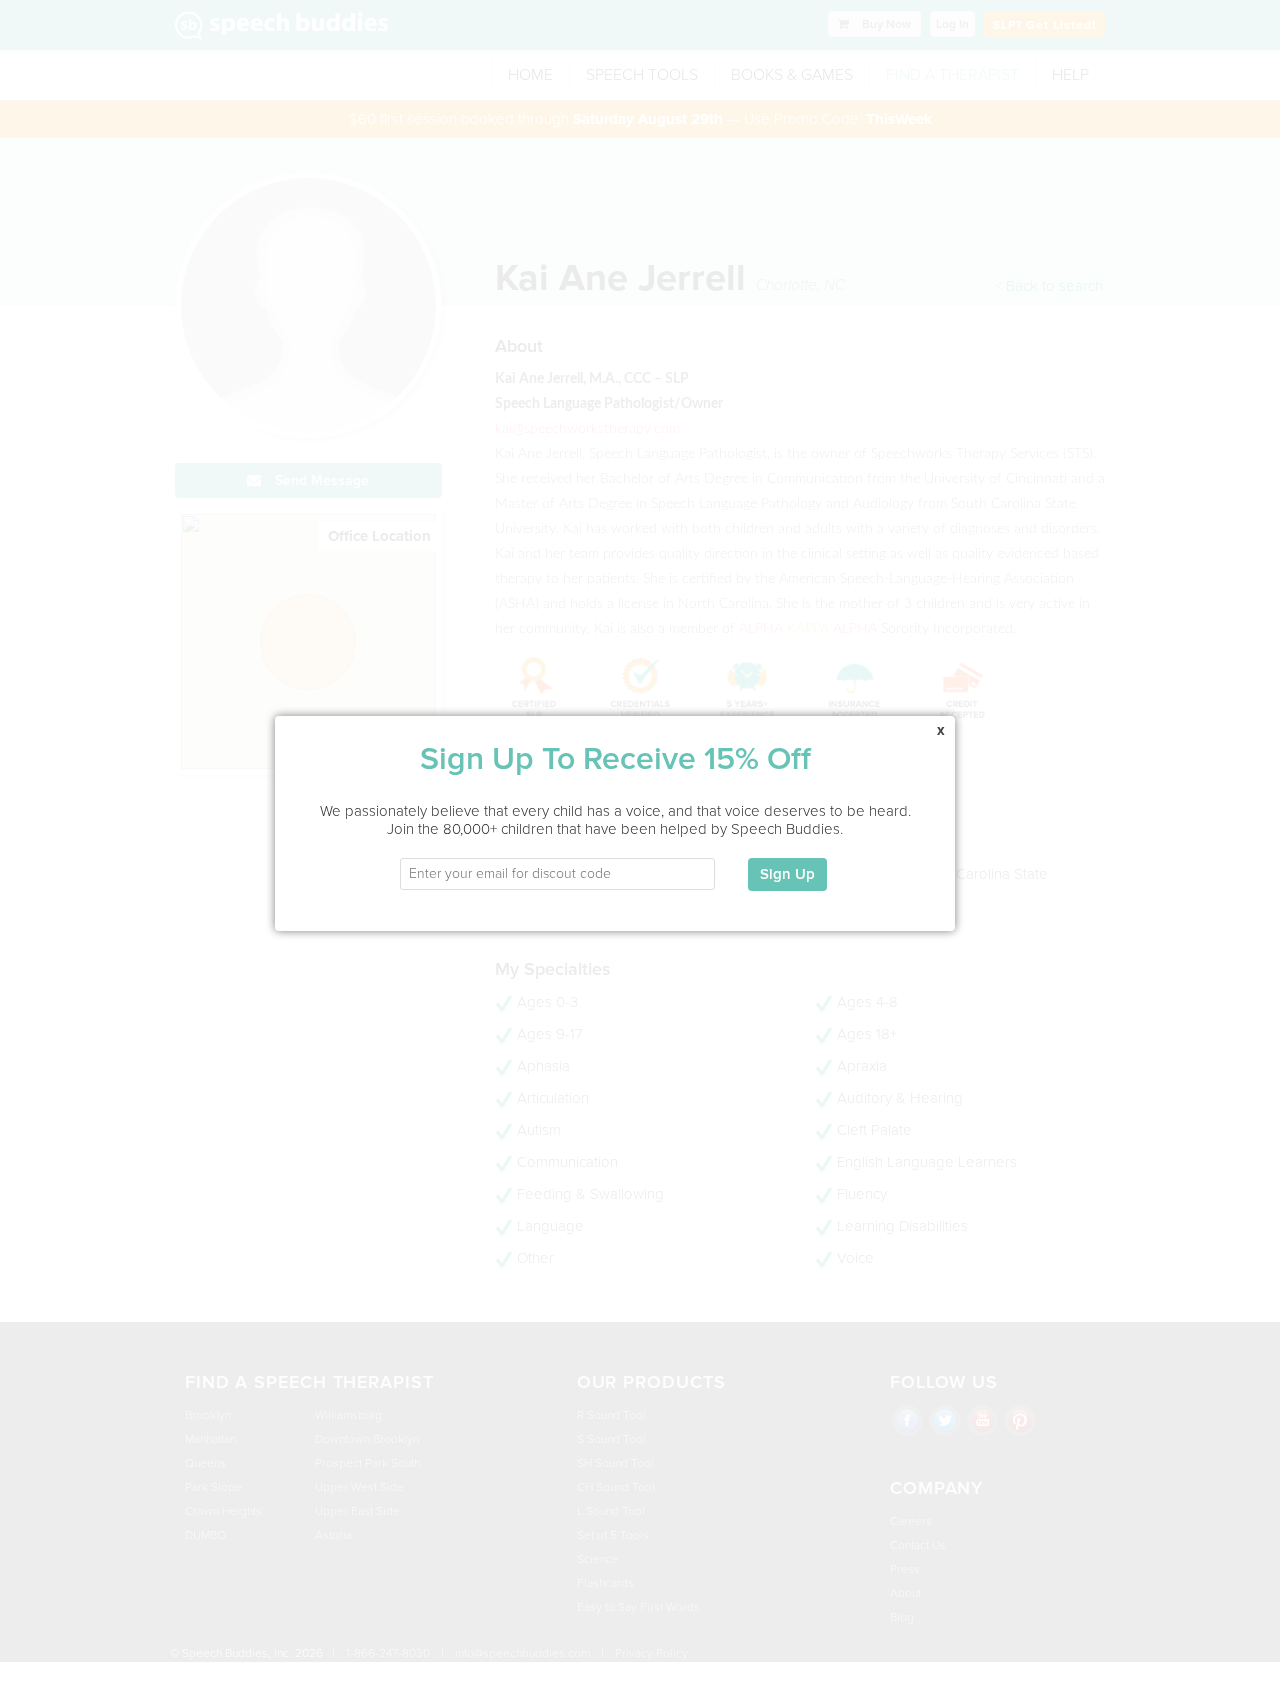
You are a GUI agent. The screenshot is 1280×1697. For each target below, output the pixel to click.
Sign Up (787, 874)
